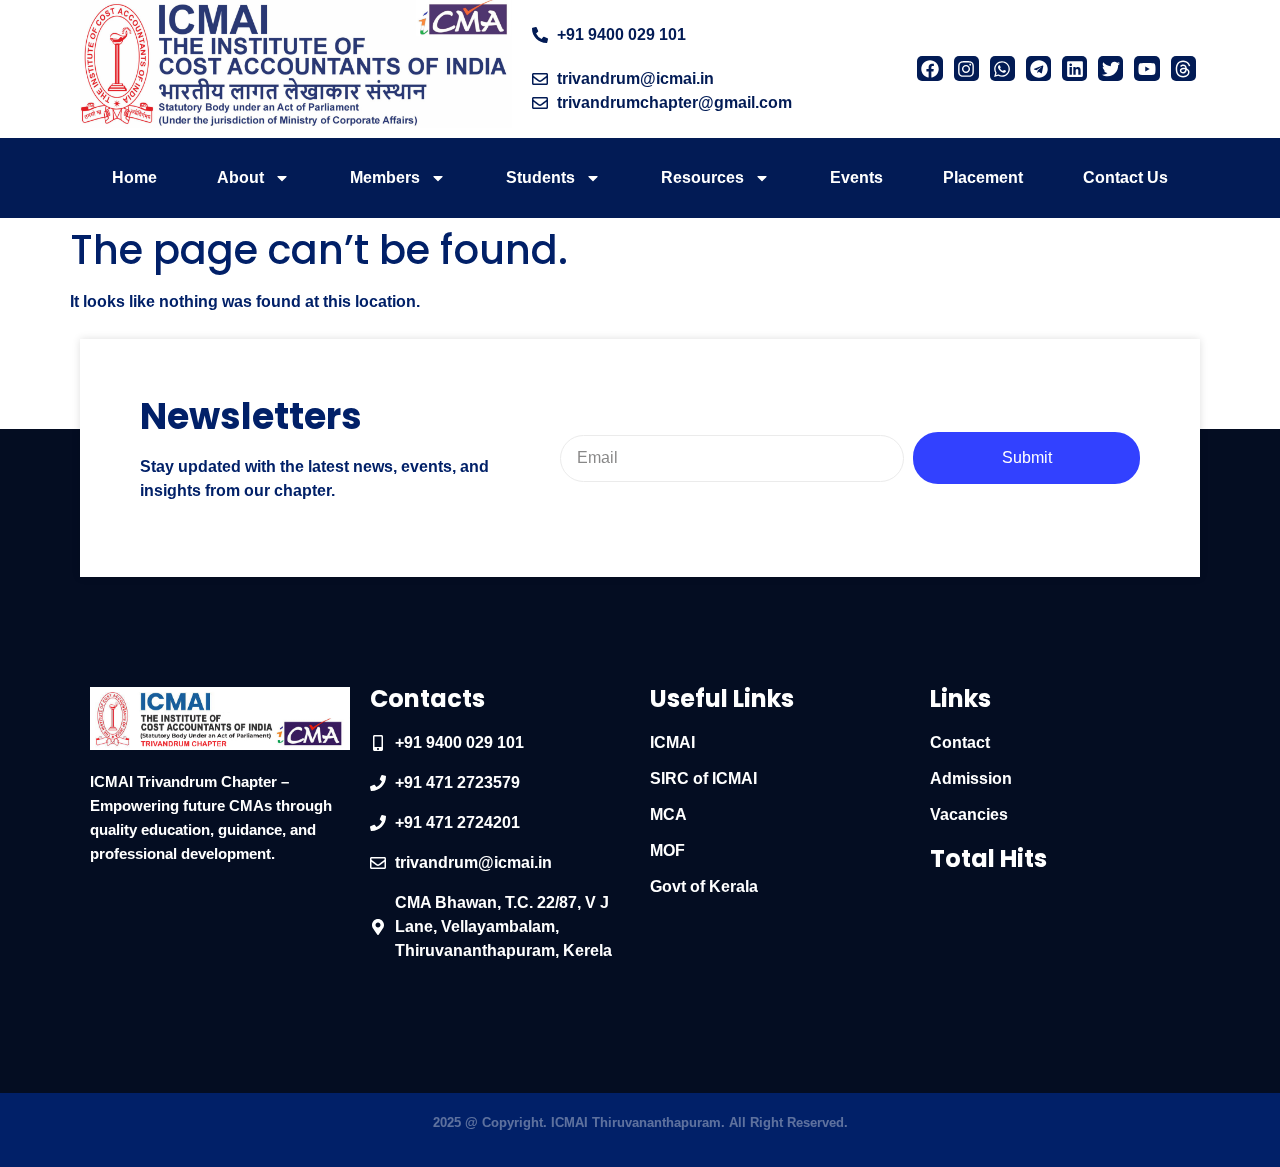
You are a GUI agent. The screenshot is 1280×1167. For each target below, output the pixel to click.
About (240, 177)
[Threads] (1183, 68)
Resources (702, 177)
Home (134, 177)
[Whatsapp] (1002, 68)
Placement (983, 177)
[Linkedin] (1074, 68)
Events (856, 177)
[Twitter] (1110, 68)
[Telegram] (1038, 68)
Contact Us (1125, 177)
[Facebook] (929, 68)
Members (385, 177)
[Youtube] (1146, 68)
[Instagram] (966, 68)
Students (540, 177)
